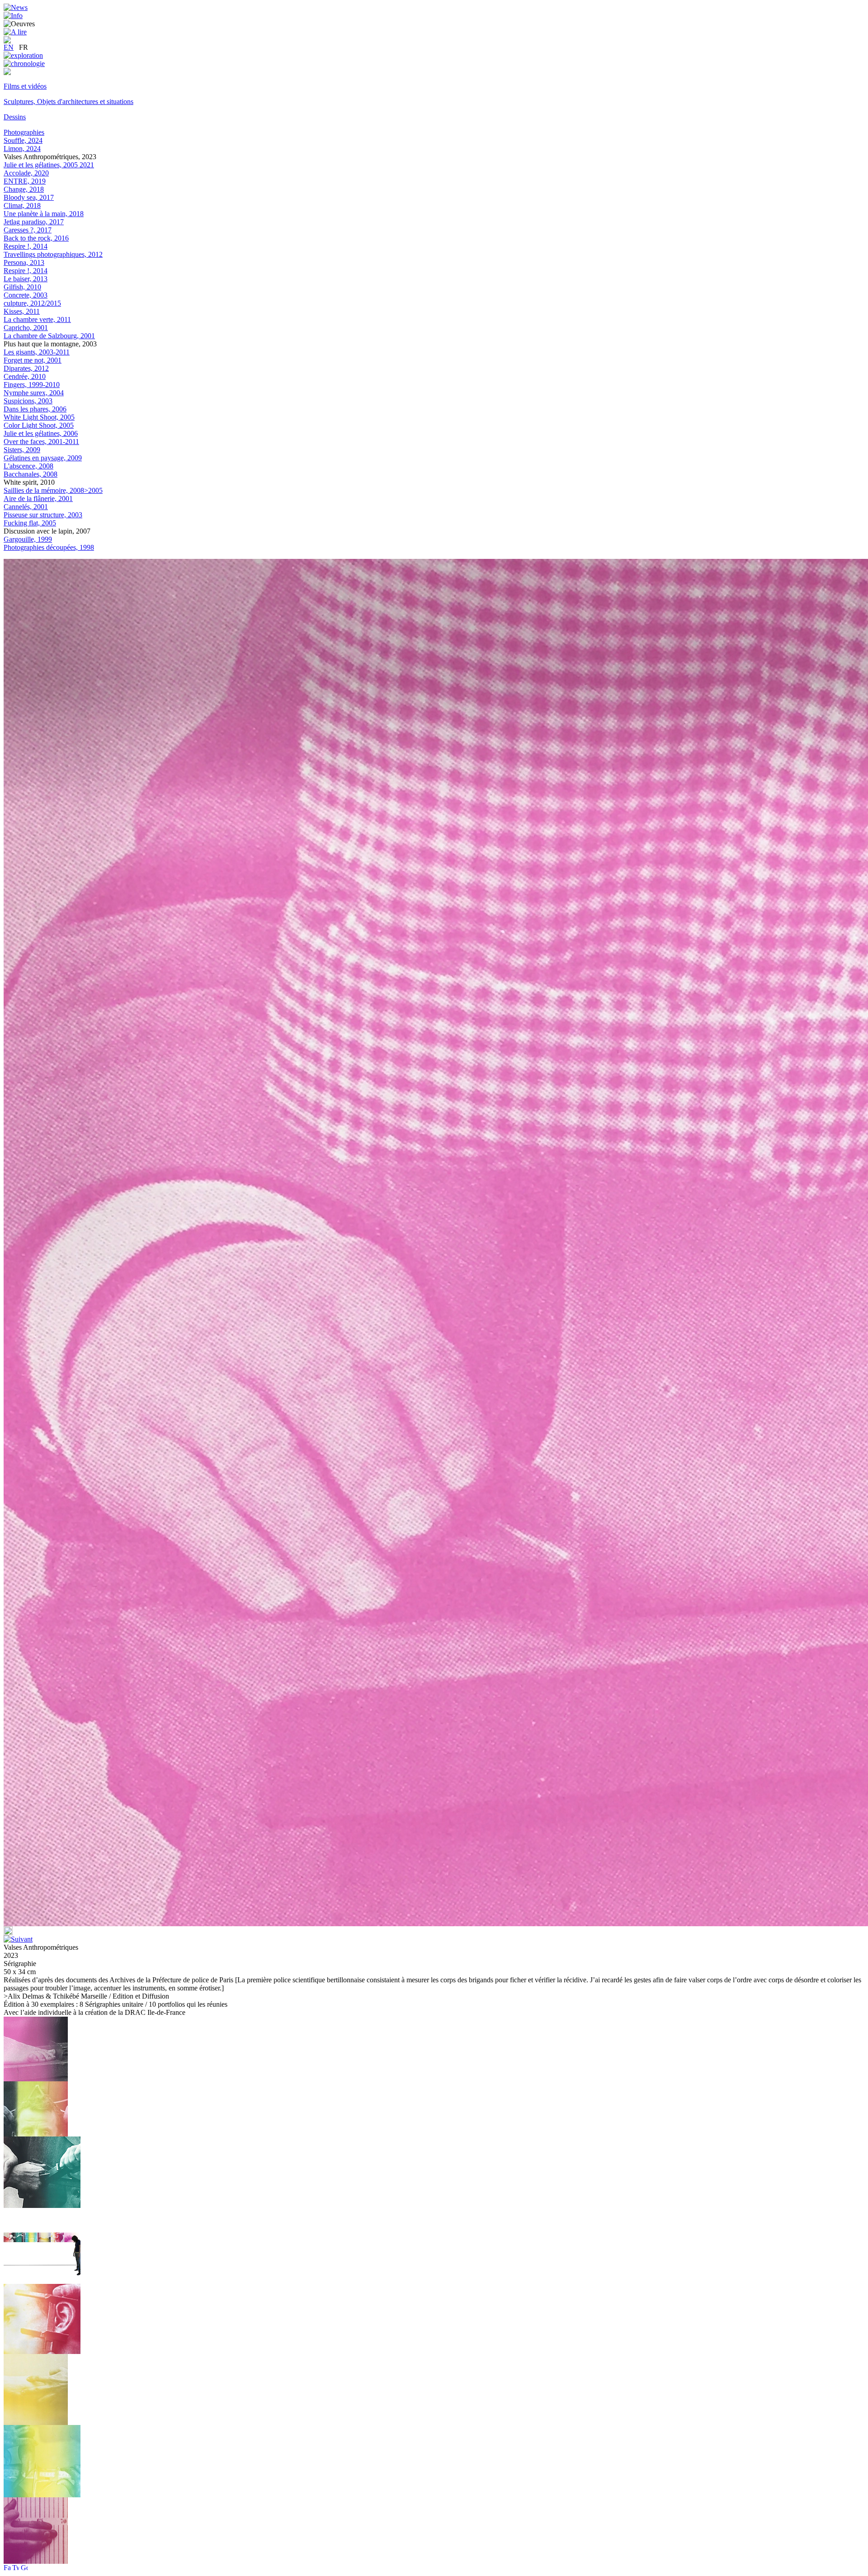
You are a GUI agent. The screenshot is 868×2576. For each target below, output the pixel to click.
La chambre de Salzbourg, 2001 (49, 336)
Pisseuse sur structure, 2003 (43, 515)
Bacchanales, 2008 (31, 474)
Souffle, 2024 (23, 140)
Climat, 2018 (22, 206)
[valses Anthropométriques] (36, 2422)
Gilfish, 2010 (22, 287)
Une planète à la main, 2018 (44, 214)
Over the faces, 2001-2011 (41, 442)
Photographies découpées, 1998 (49, 547)
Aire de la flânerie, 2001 (38, 499)
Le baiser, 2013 (26, 279)
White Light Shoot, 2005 (39, 417)
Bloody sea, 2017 (29, 197)
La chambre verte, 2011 (37, 319)
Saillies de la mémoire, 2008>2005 (53, 490)
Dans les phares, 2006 (35, 409)
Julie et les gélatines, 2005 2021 (49, 165)
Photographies (24, 132)
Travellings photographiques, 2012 (53, 254)
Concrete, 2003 (26, 295)
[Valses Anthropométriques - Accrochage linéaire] (42, 2281)
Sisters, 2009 (22, 450)
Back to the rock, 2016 (36, 238)
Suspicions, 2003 (28, 401)
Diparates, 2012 (26, 368)
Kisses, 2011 (22, 311)
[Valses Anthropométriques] (36, 2134)
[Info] (13, 16)
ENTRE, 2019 (25, 181)
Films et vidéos (25, 86)
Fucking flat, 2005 (30, 523)
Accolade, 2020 (26, 173)
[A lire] (15, 32)
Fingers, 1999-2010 (32, 385)
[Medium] (7, 73)
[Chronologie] (24, 64)
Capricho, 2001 (26, 328)
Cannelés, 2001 (26, 507)
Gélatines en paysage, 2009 (43, 458)
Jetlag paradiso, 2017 (34, 222)
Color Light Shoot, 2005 (39, 425)
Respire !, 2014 (26, 246)
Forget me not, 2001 (33, 360)
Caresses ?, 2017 (28, 230)
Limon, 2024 (22, 149)
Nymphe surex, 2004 (34, 393)
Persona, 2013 (24, 262)
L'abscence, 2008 (28, 466)
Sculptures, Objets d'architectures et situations (68, 102)
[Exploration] (23, 55)
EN (9, 47)
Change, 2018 (24, 189)
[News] (16, 7)
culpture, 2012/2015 (32, 303)
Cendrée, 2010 (25, 376)
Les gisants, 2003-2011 (37, 352)
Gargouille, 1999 (28, 539)
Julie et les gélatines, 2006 (41, 433)
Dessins (15, 117)
